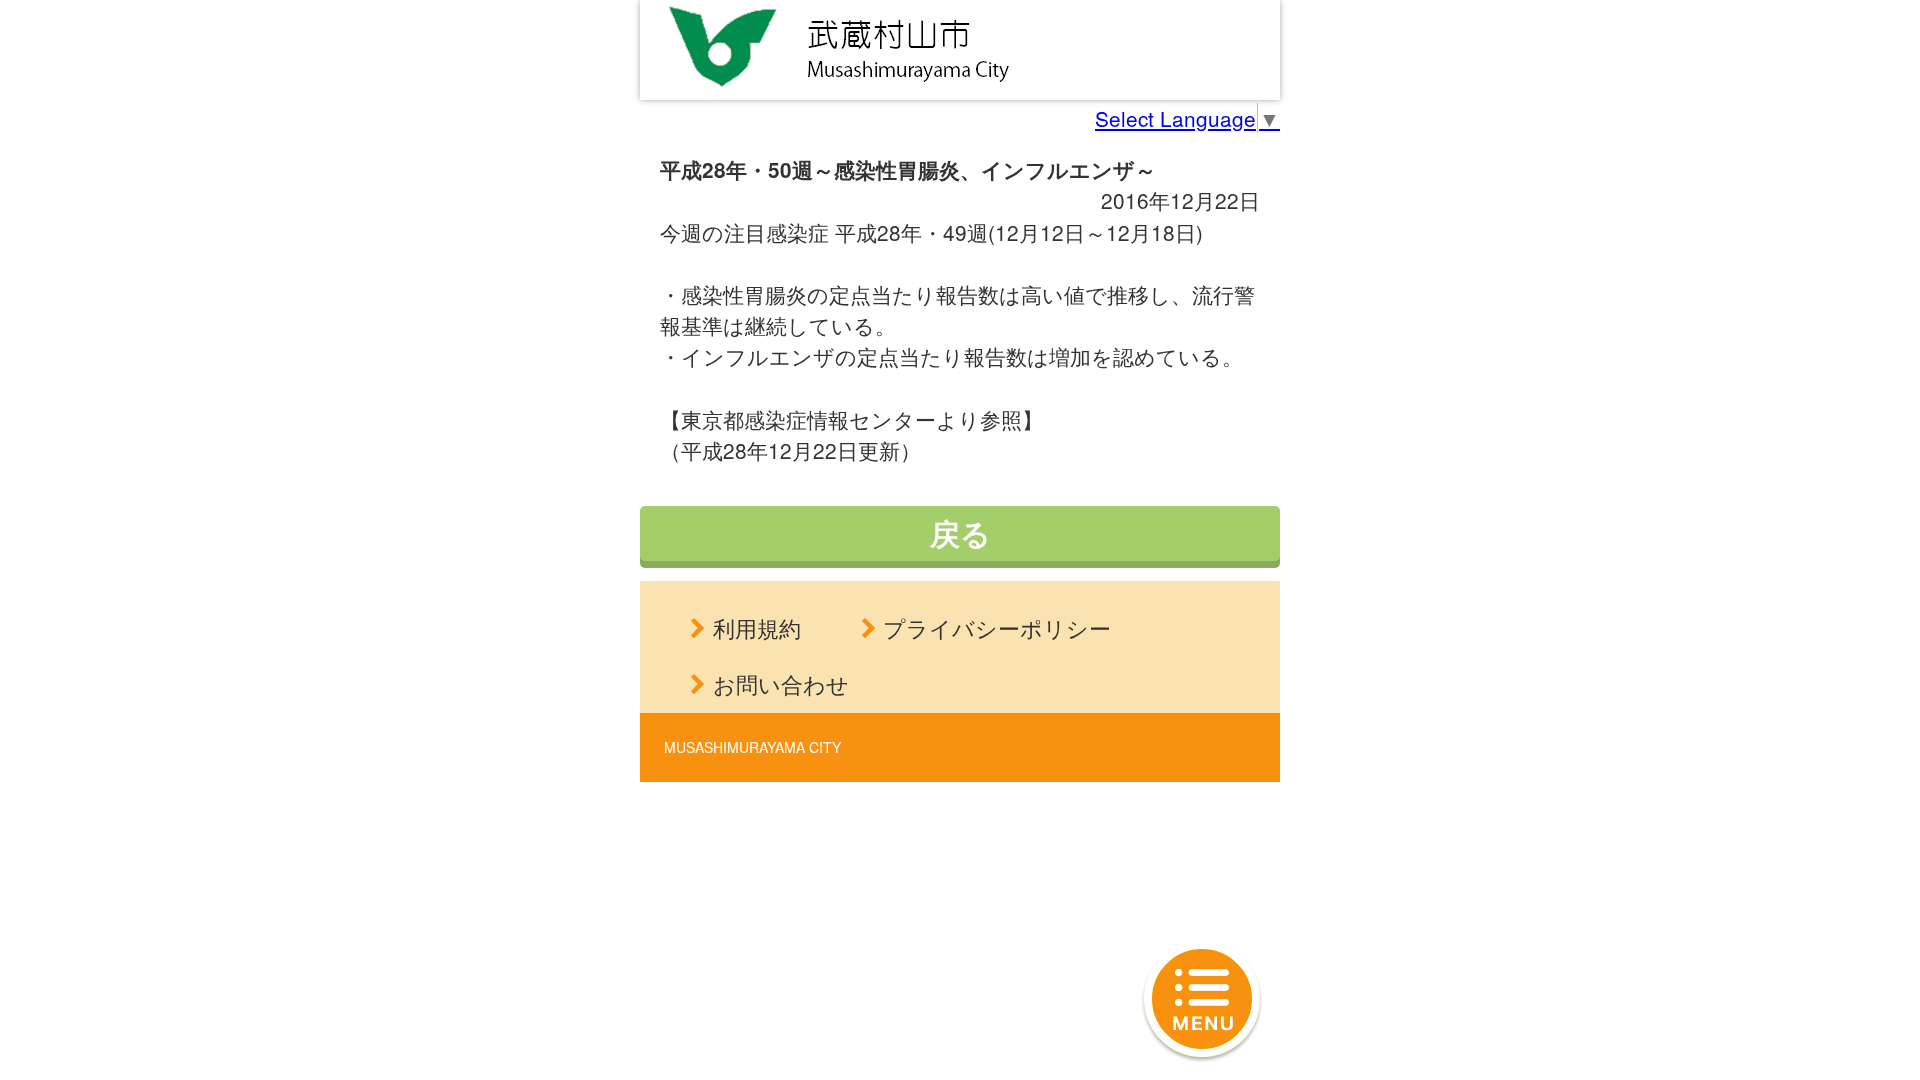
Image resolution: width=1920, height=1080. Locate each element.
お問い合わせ (781, 683)
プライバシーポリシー (997, 627)
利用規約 (757, 627)
